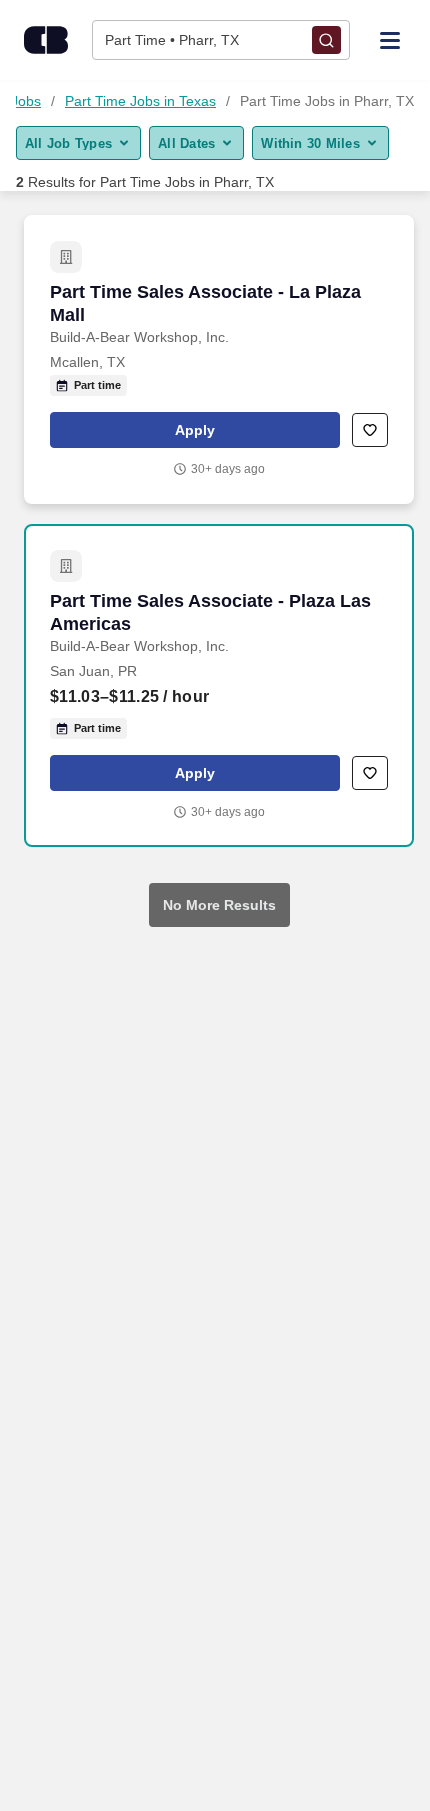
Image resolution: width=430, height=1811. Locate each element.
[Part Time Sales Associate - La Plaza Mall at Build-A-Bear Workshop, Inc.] (219, 359)
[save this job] (370, 430)
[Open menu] (390, 39)
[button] (195, 430)
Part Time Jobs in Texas (140, 101)
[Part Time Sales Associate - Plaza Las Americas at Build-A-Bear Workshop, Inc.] (219, 685)
